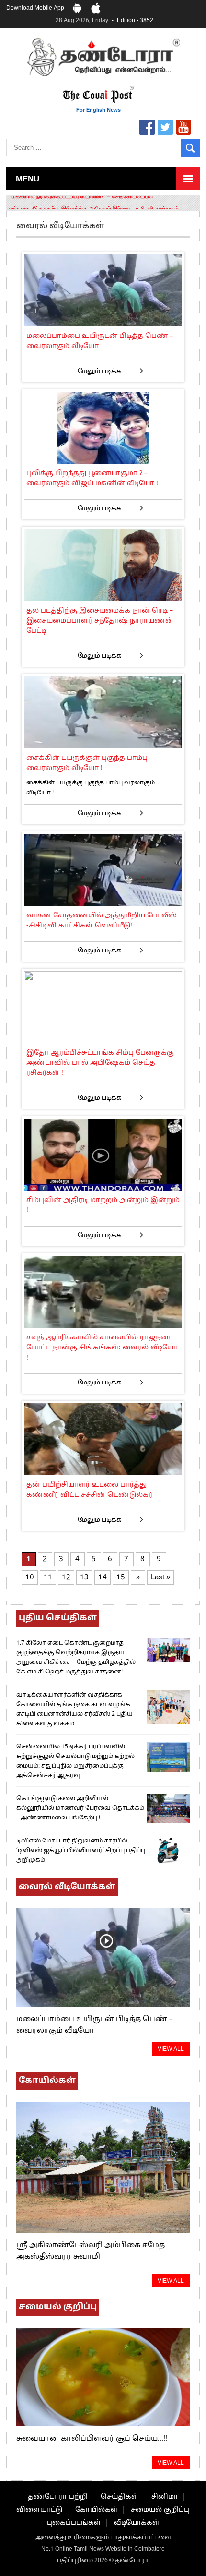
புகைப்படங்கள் (74, 2523)
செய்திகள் (120, 2497)
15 (121, 1578)
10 (30, 1578)
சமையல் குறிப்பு (160, 2510)
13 (84, 1578)
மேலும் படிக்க (100, 372)
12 (66, 1578)
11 (48, 1578)
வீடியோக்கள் (137, 2523)
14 (103, 1578)
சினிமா (165, 2497)
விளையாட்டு (39, 2510)
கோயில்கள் (97, 2510)
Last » (160, 1578)
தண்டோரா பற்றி (58, 2497)
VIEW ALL (171, 2049)
